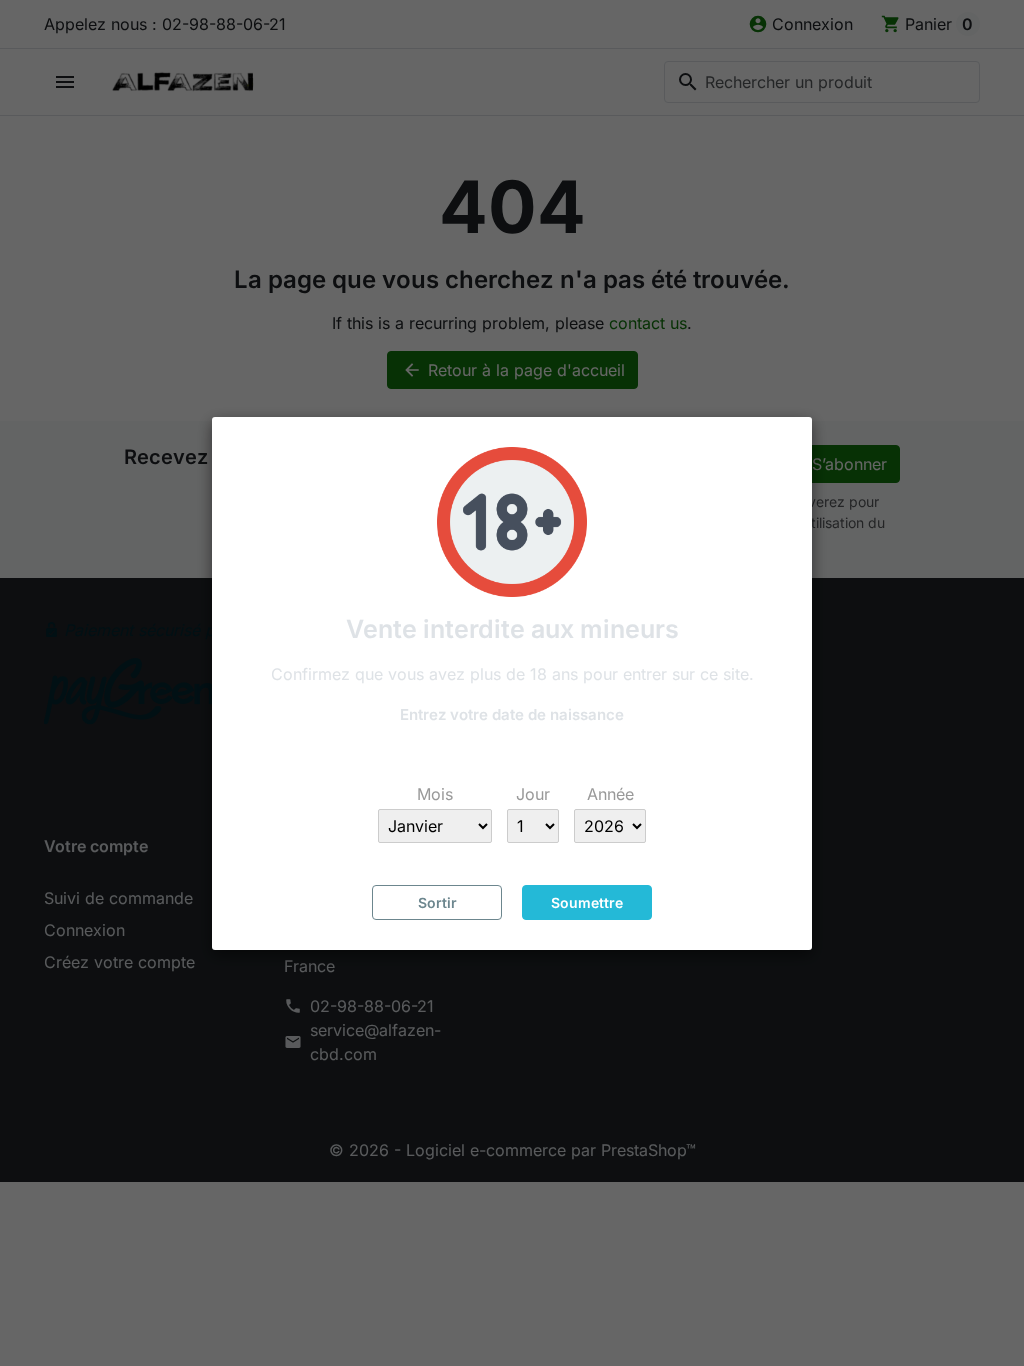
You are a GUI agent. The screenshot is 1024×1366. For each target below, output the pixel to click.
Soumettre (587, 902)
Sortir (437, 902)
